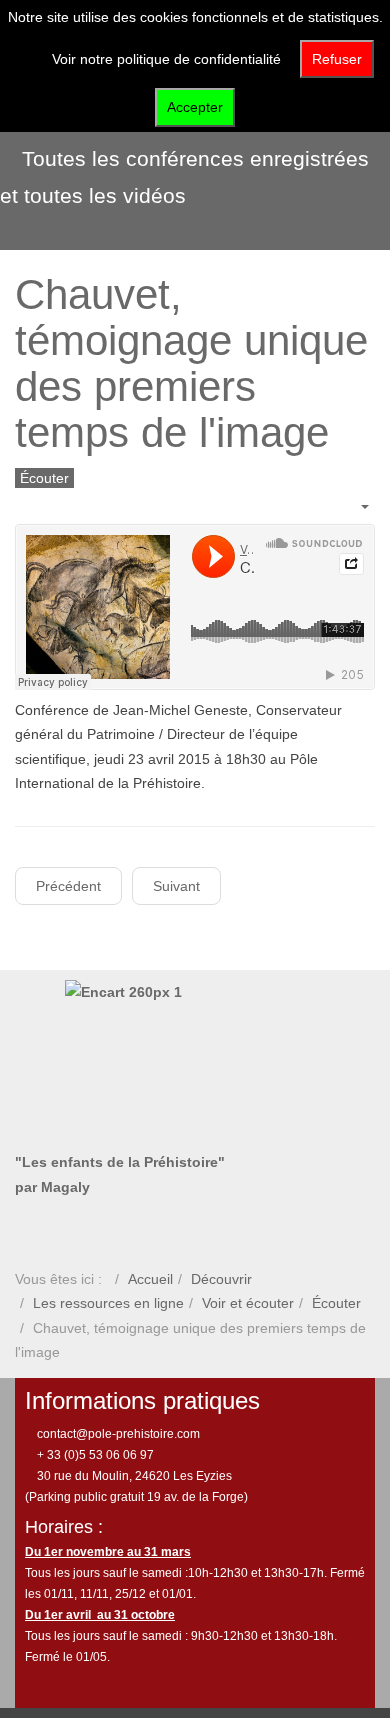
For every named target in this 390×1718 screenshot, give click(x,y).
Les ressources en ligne (108, 1303)
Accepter (195, 107)
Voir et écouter (248, 1303)
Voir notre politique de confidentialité (166, 59)
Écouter (336, 1303)
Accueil (150, 1279)
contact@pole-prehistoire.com (117, 1434)
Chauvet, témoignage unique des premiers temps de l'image (191, 364)
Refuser (337, 59)
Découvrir (221, 1279)
